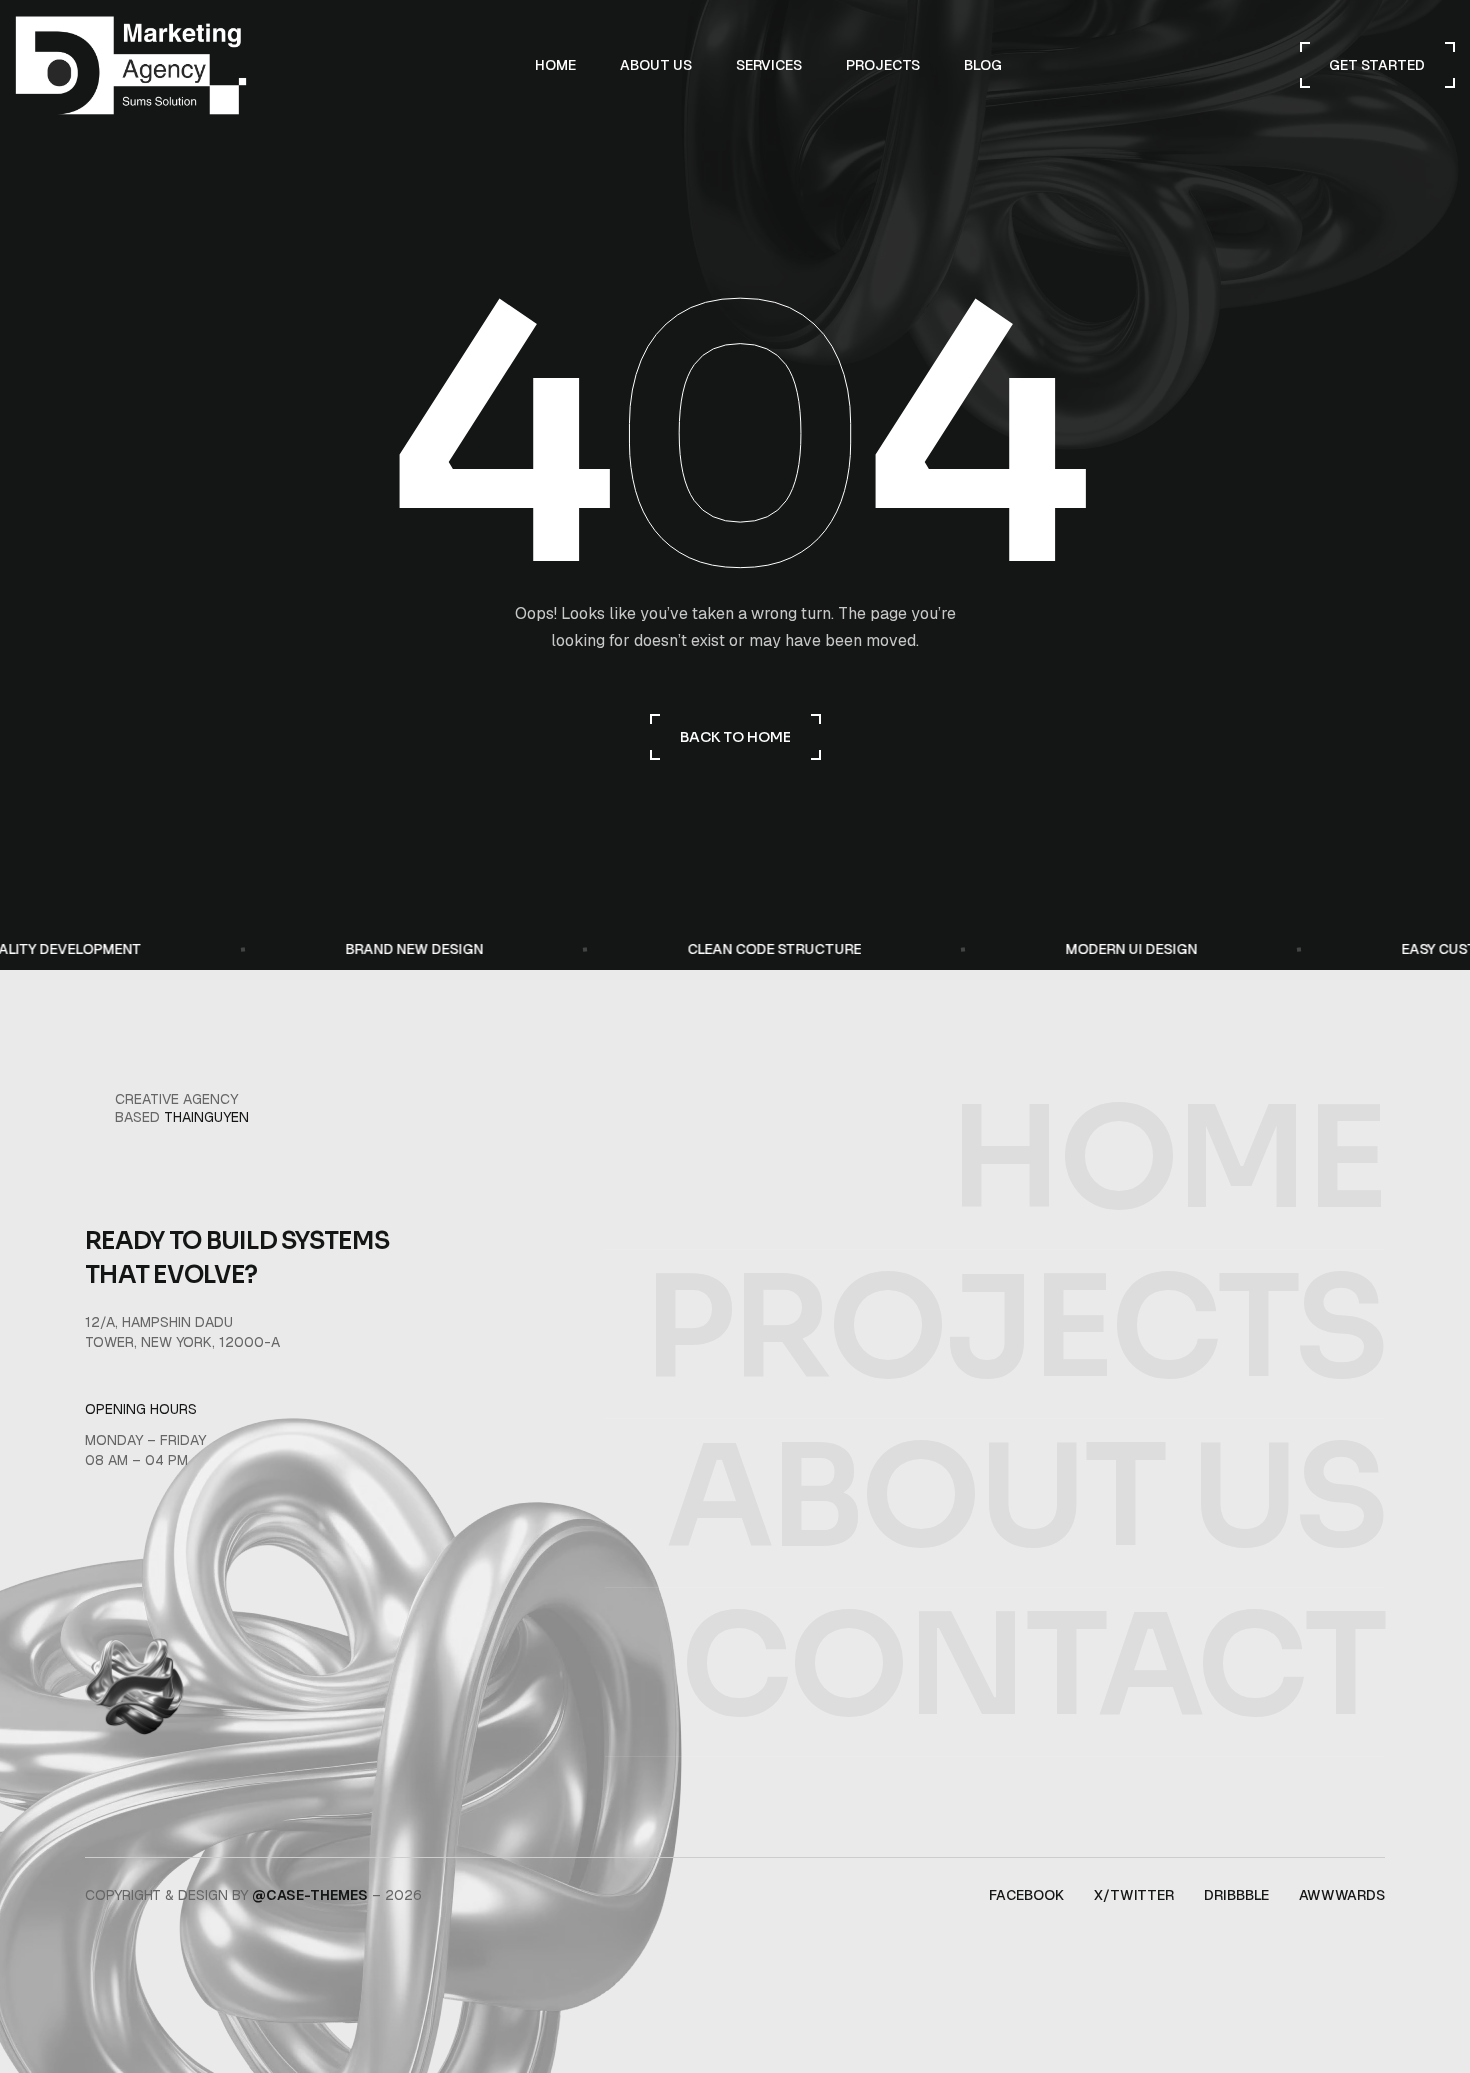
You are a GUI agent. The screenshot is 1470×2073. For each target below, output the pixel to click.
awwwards (1342, 1895)
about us (1025, 1498)
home (1167, 1160)
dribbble (1236, 1895)
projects (1014, 1329)
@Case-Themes (310, 1895)
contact (1032, 1667)
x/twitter (1134, 1895)
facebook (1026, 1895)
